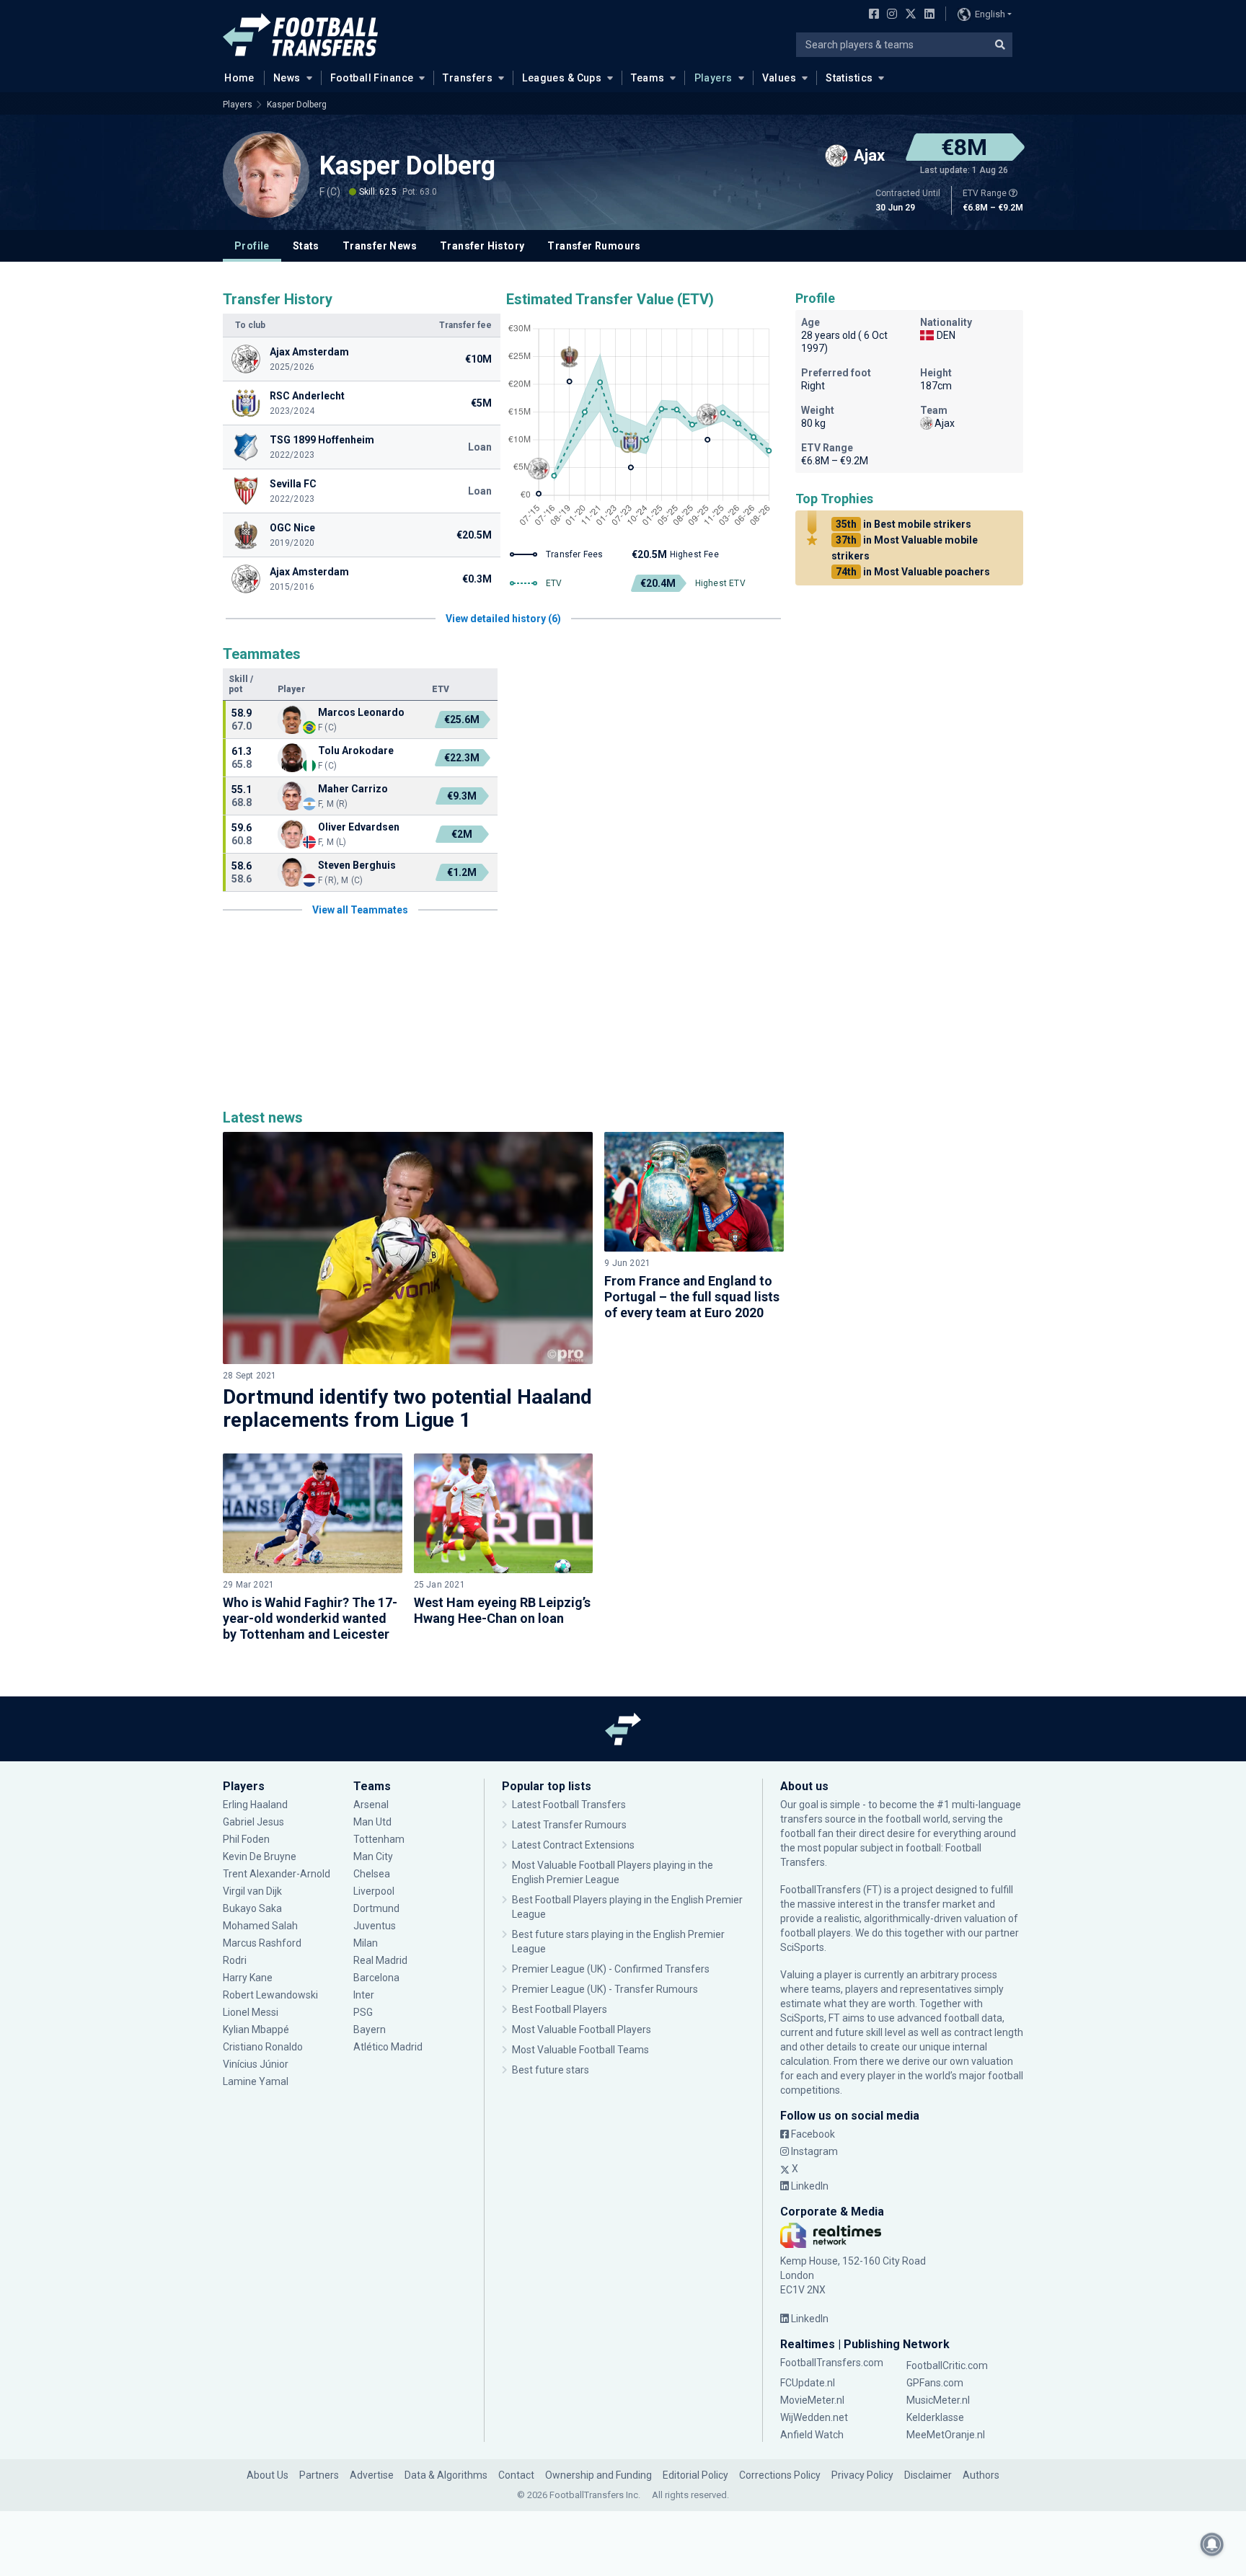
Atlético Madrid (388, 2047)
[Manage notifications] (1212, 2544)
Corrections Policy (780, 2475)
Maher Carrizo (353, 789)
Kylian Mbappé (257, 2030)
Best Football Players (560, 2009)
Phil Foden (246, 1839)
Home (239, 78)
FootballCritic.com (947, 2365)
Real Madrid (380, 1960)
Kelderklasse (935, 2417)
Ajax (945, 423)
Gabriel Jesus (253, 1822)
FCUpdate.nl (808, 2383)
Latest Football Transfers (569, 1805)
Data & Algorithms (446, 2475)
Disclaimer (928, 2475)
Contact (516, 2475)
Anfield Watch (812, 2435)
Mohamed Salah (260, 1926)
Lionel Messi (252, 2012)
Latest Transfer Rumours (569, 1825)
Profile (252, 246)
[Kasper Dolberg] (266, 174)
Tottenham (379, 1839)
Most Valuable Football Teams (580, 2050)
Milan (366, 1943)
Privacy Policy (862, 2475)
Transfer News (380, 246)
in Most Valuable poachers (913, 572)
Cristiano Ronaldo (263, 2047)
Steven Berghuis (357, 865)
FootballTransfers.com (832, 2363)
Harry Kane (249, 1978)
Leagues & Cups (562, 78)
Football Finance (372, 78)
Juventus (375, 1926)
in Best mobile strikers (903, 524)
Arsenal (371, 1805)
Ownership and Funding (598, 2475)
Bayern (370, 2030)
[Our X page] (909, 15)
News (287, 78)
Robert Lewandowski (270, 1995)
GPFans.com (935, 2383)
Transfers (468, 78)
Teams (648, 78)
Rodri (235, 1960)
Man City (373, 1856)
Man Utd (372, 1822)
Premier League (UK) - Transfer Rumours (605, 1989)
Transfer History (482, 246)
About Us (268, 2475)
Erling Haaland (255, 1805)
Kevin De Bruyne (260, 1856)
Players (713, 78)
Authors (981, 2475)
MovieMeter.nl (812, 2400)
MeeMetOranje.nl (946, 2435)
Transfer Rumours (594, 246)
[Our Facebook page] (871, 15)
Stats (306, 246)
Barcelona (376, 1978)
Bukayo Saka (252, 1908)
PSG (363, 2012)
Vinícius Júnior (256, 2064)
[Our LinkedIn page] (927, 15)
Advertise (372, 2475)
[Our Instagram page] (889, 15)
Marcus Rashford (262, 1943)
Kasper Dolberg (297, 105)
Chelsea (372, 1874)
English (990, 14)
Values (779, 78)
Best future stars (551, 2070)
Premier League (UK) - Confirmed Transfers (611, 1969)
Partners (319, 2475)
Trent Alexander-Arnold (277, 1874)
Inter (364, 1995)
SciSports (802, 1947)
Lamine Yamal (256, 2081)
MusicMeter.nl (938, 2400)
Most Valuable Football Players (582, 2030)
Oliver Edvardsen (359, 827)
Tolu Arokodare (356, 751)
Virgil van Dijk (253, 1891)
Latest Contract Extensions (573, 1845)
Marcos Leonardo (361, 712)
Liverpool (374, 1891)
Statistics (849, 78)
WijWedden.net (814, 2417)
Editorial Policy (695, 2475)
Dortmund (376, 1908)
